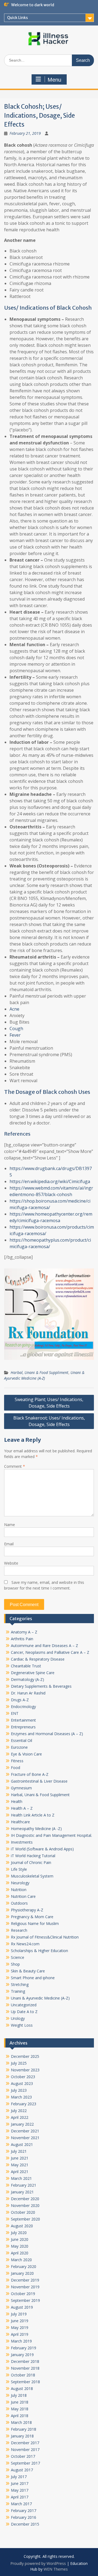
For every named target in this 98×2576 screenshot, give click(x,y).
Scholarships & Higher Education (39, 1951)
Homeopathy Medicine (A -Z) (36, 1829)
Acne (14, 1009)
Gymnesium (21, 1788)
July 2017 (19, 2477)
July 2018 (19, 2395)
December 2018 (25, 2361)
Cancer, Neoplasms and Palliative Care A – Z (50, 1652)
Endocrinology (23, 1707)
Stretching (20, 1984)
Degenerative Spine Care (33, 1673)
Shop (15, 1964)
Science (18, 1957)
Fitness (17, 1761)
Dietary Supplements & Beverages (41, 1686)
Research (19, 1930)
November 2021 (25, 2138)
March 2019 (21, 2341)
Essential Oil (22, 1740)
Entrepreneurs (23, 1727)
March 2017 (21, 2504)
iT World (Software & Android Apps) (42, 1849)
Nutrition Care (23, 1896)
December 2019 (25, 2280)
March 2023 (21, 2097)
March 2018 (21, 2422)
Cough (16, 1029)
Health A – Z (22, 1808)
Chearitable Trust (26, 1666)
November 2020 (25, 2205)
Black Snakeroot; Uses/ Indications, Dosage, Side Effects (49, 1421)
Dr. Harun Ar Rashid (28, 1693)
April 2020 (20, 2253)
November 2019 (25, 2287)
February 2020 (24, 2266)
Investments (22, 1842)
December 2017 (25, 2443)
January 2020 (22, 2273)
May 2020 (20, 2246)
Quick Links (17, 18)
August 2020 (22, 2226)
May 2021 (20, 2165)
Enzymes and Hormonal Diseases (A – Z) (47, 1734)
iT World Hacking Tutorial (33, 1856)
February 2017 (24, 2511)
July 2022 (19, 2111)
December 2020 (25, 2199)
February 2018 (24, 2429)
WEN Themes (56, 2569)
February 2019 (24, 2348)
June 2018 (20, 2402)
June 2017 (20, 2483)
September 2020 (25, 2219)
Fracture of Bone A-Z (30, 1774)
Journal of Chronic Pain (31, 1862)
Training (18, 1991)
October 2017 (23, 2456)
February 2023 (24, 2104)
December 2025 (25, 2056)
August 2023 (22, 2083)
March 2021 (21, 2178)
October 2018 (23, 2375)
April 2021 (20, 2172)
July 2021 (19, 2151)
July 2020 (19, 2233)
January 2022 (22, 2124)
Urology (18, 2018)
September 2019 (25, 2300)
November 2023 (25, 2070)
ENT (15, 1713)
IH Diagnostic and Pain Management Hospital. (51, 1835)
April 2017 (20, 2497)
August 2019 (22, 2307)
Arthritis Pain (22, 1639)
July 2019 (19, 2314)
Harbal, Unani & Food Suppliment (39, 1372)
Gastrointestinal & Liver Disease (39, 1781)
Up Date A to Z (24, 2012)
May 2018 (20, 2409)
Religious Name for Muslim (35, 1923)
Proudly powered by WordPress (38, 2563)
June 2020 (20, 2239)
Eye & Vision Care (26, 1754)
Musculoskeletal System (32, 1876)
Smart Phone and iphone (33, 1978)
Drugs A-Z (20, 1700)
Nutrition (19, 1890)
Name (10, 1525)
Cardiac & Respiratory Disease (38, 1659)
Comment (15, 1466)
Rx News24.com (25, 1944)
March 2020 (21, 2260)
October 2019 (23, 2294)
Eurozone (19, 1747)
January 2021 (22, 2192)
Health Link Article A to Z (33, 1815)
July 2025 (19, 2063)
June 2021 (20, 2158)
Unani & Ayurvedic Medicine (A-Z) (40, 1998)
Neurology (20, 1883)
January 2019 (22, 2355)
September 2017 (25, 2463)
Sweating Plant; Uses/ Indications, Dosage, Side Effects (49, 1403)
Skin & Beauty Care (28, 1971)
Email (9, 1544)
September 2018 (25, 2382)
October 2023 (23, 2077)
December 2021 (25, 2131)
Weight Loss (22, 2025)
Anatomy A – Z (24, 1632)
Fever (15, 1035)
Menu (54, 80)
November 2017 (25, 2450)
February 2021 (24, 2185)
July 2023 (19, 2090)
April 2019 (20, 2334)
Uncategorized (24, 2005)
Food (16, 1768)
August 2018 (22, 2388)
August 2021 (22, 2144)
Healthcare (20, 1822)
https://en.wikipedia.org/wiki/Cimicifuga (50, 1181)
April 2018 (20, 2416)
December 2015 (25, 2524)
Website (11, 1563)
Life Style (19, 1869)
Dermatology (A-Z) (27, 1679)
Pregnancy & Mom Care (32, 1917)
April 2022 (20, 2117)
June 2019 (20, 2321)
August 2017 (22, 2470)
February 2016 (24, 2517)
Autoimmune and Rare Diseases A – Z (45, 1646)
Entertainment (23, 1720)
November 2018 (25, 2368)
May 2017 (20, 2490)
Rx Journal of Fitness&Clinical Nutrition (45, 1937)
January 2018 (22, 2436)
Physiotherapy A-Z (27, 1910)
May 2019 (20, 2327)
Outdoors (19, 1903)
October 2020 (23, 2212)
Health (17, 1801)
